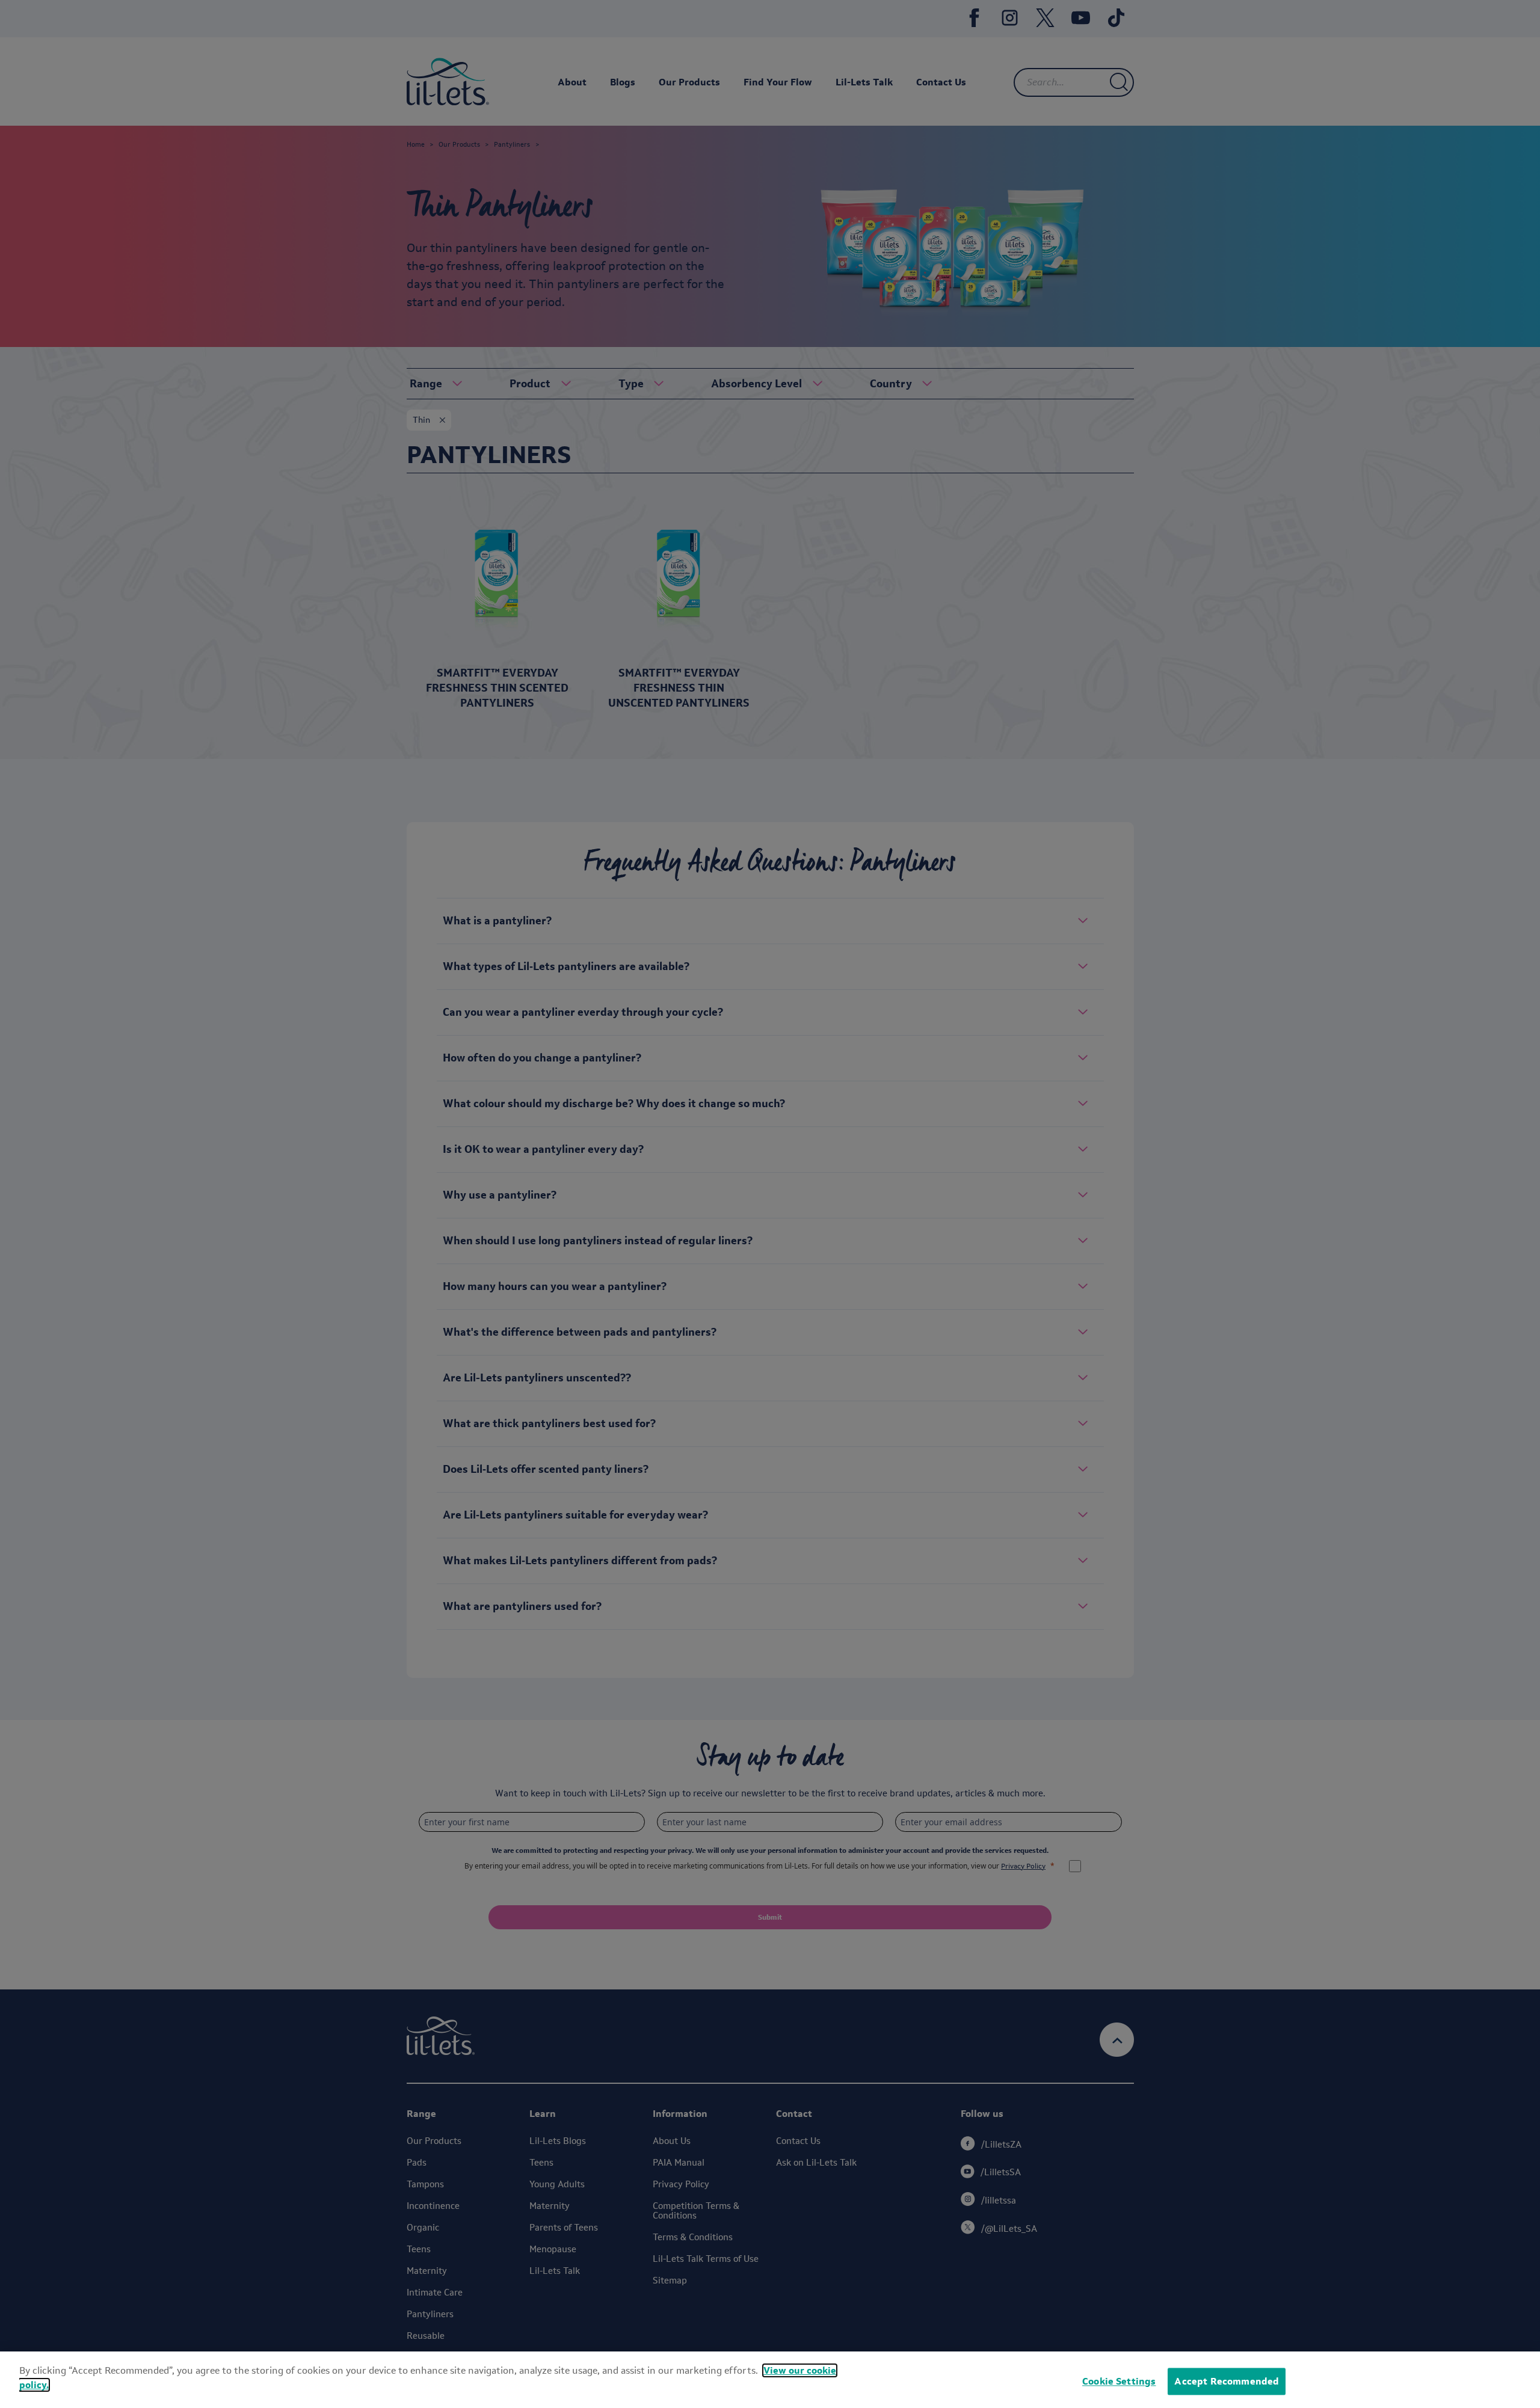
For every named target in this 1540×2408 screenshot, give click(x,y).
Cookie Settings (1119, 2381)
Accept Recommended (1227, 2381)
